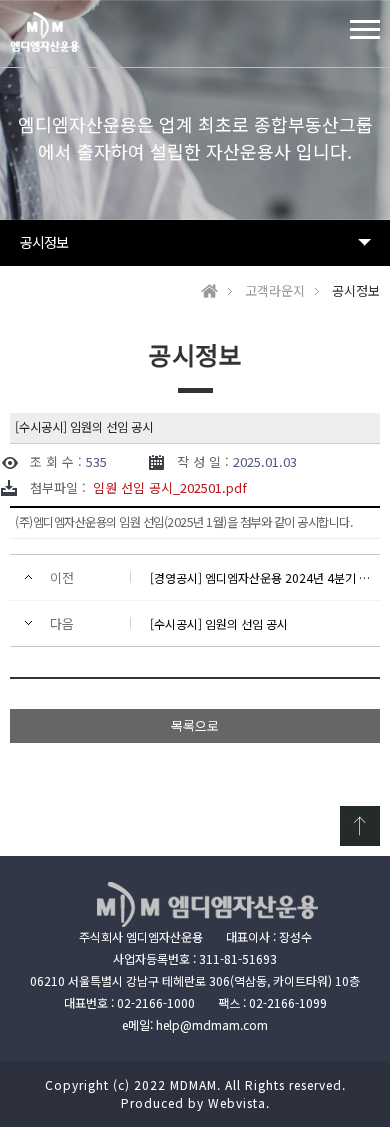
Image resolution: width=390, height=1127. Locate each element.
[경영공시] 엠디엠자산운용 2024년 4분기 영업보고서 (260, 577)
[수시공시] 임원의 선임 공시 (219, 623)
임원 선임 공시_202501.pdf (170, 487)
